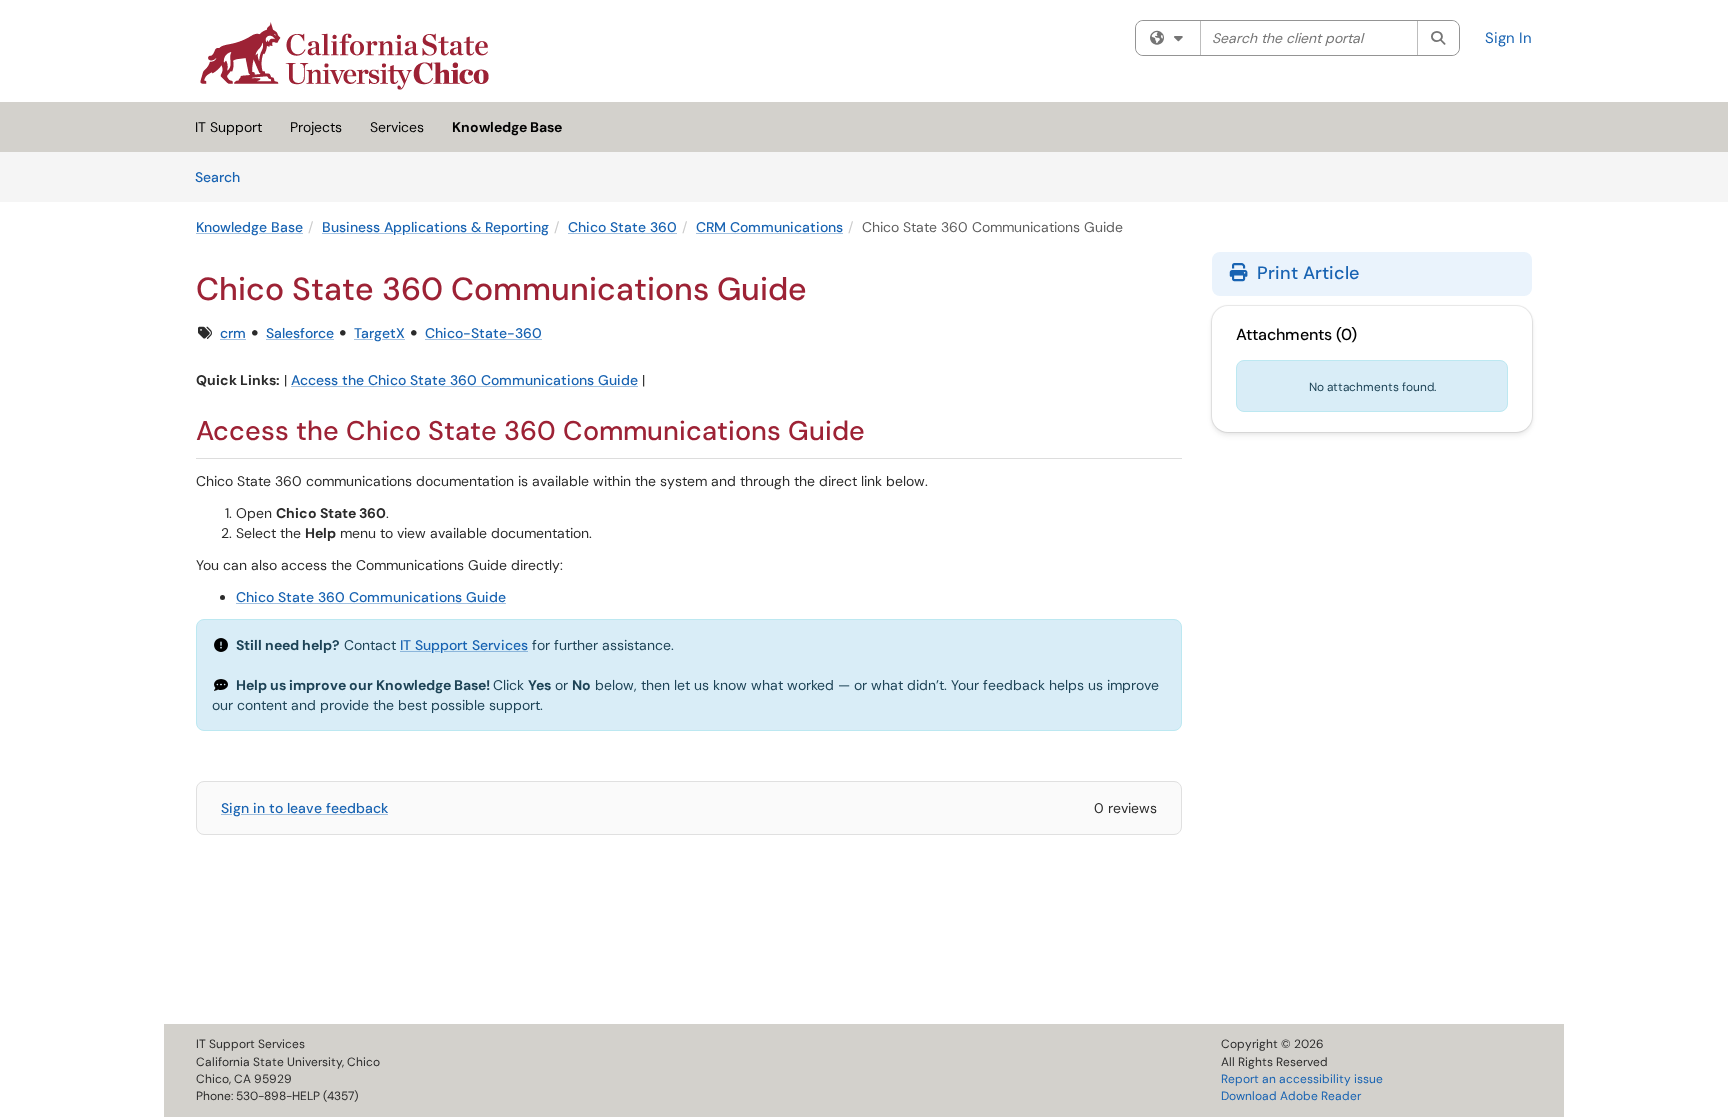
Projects (316, 127)
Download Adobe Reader (1291, 1096)
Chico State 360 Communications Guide (371, 597)
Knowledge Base (507, 127)
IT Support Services (464, 645)
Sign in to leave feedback (304, 808)
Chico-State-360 (483, 333)
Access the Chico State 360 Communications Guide (464, 380)
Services (397, 127)
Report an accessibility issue (1302, 1079)
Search (224, 176)
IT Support (228, 127)
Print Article (1305, 273)
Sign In (1508, 38)
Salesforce (300, 333)
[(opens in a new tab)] (344, 56)
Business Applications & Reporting (435, 227)
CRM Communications (769, 227)
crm (233, 333)
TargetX (379, 333)
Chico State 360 (622, 227)
